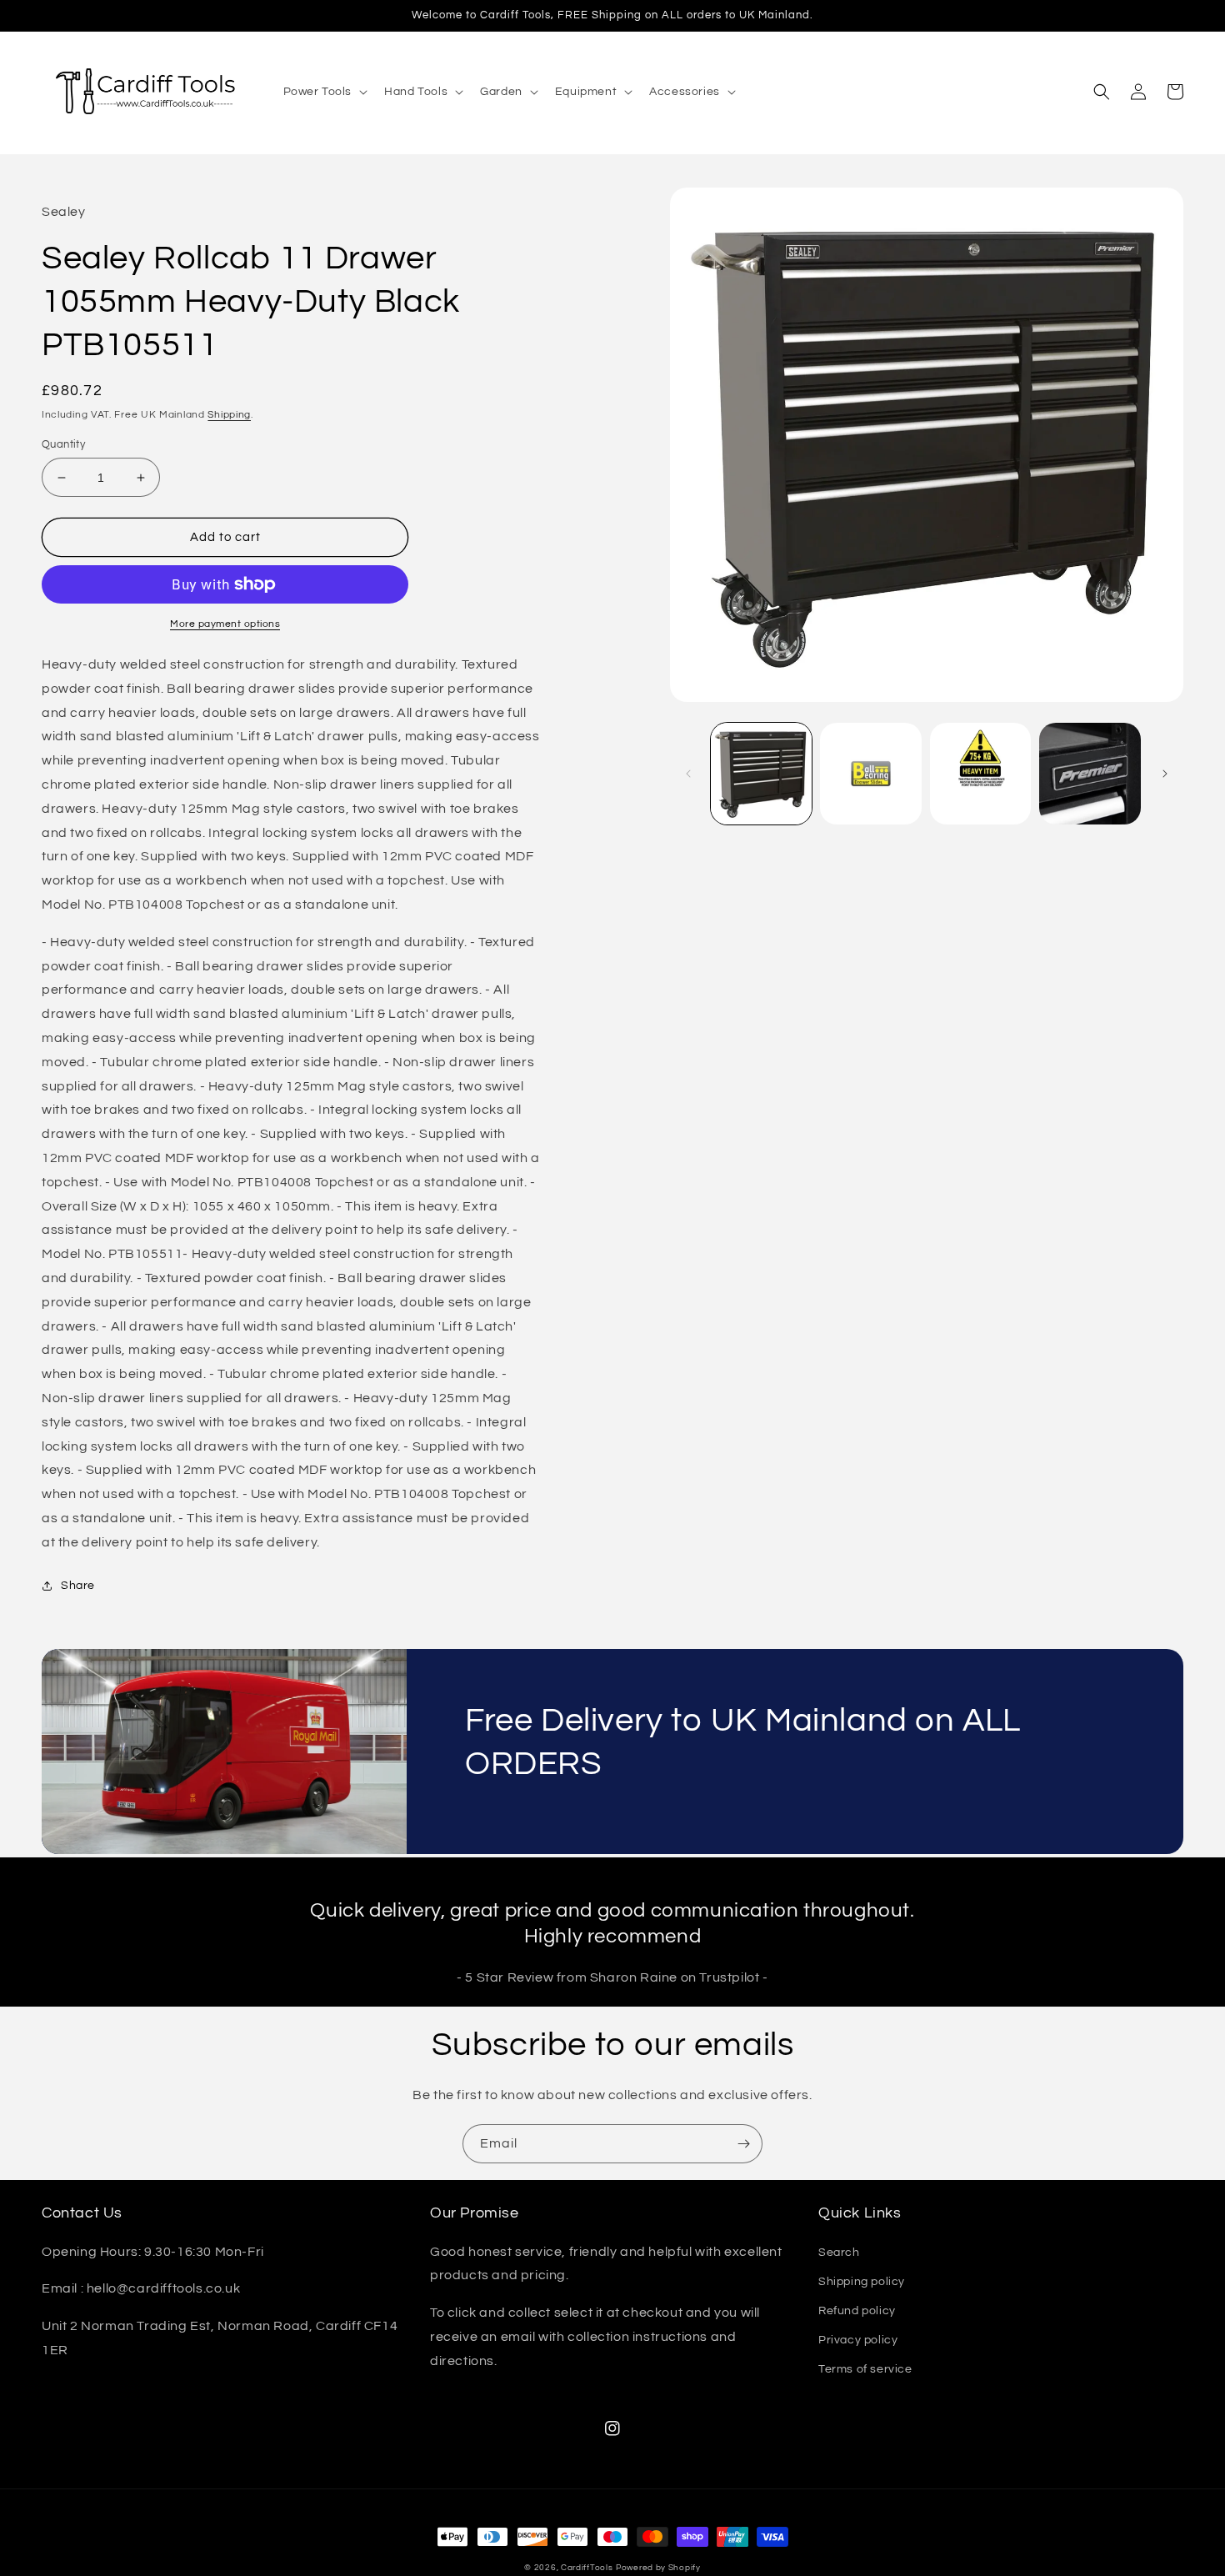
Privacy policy (858, 2340)
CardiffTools (587, 2568)
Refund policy (857, 2311)
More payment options (225, 624)
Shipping (229, 415)
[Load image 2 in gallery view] (871, 774)
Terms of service (865, 2369)
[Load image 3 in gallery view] (981, 774)
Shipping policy (862, 2282)
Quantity (63, 444)
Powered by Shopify (658, 2568)
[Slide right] (1165, 774)
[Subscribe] (743, 2144)
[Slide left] (688, 774)
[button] (324, 92)
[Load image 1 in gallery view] (762, 774)
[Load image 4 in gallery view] (1090, 774)
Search (839, 2253)
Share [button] (78, 1586)
